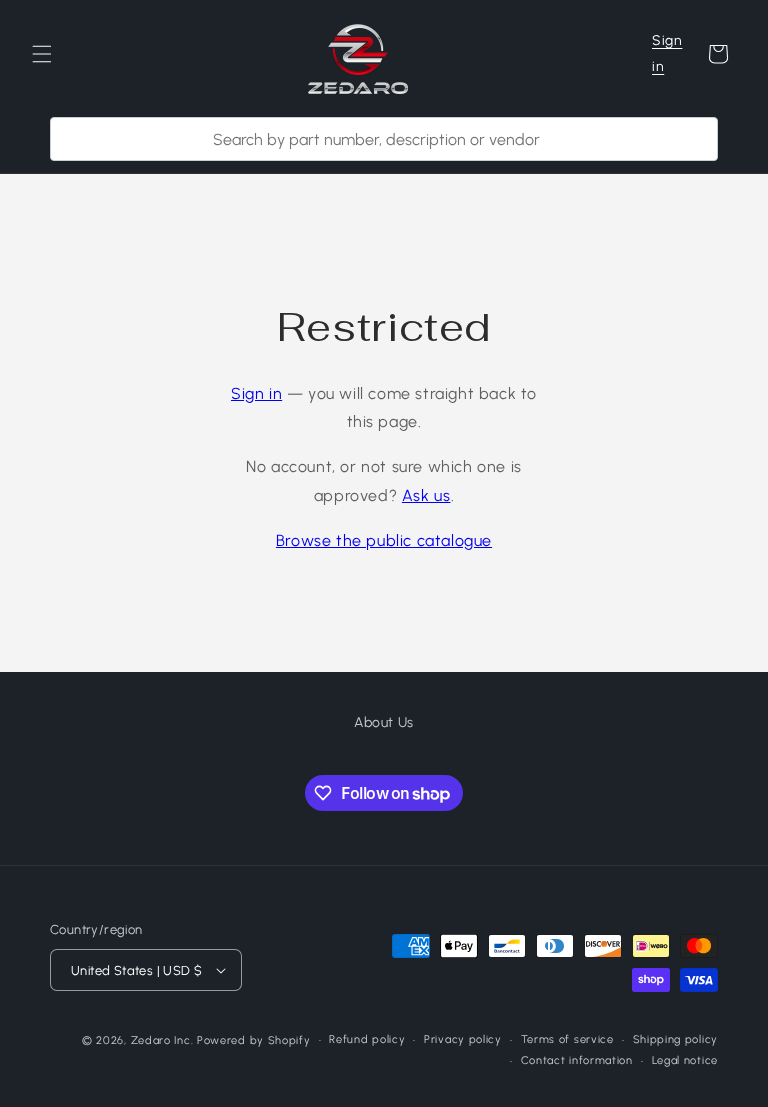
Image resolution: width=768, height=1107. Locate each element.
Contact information (577, 1060)
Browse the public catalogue (384, 540)
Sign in (667, 53)
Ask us (426, 495)
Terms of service (567, 1039)
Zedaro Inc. (162, 1040)
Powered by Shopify (254, 1040)
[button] (42, 54)
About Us (384, 722)
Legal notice (685, 1060)
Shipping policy (676, 1039)
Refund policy (367, 1039)
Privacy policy (463, 1039)
